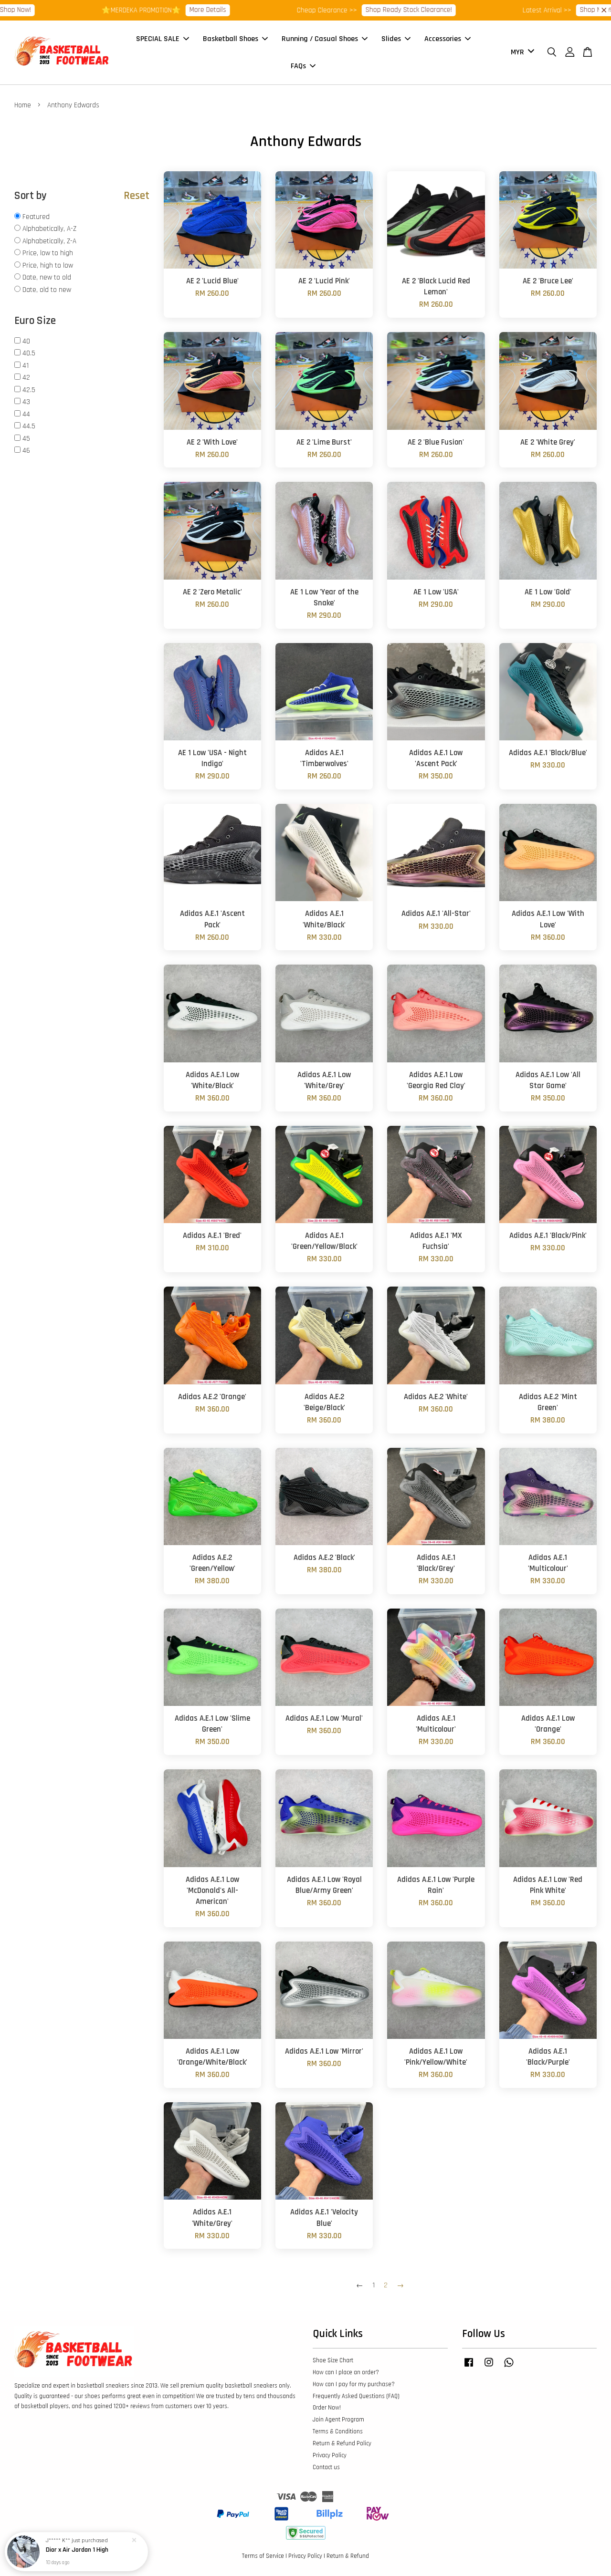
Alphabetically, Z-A (49, 241)
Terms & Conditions (338, 2431)
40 (26, 341)
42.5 (29, 390)
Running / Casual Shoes (320, 39)
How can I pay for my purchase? (354, 2384)
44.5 (29, 426)
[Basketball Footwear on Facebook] (469, 2367)
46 (26, 451)
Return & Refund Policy (342, 2443)
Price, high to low (48, 265)
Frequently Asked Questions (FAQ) (356, 2396)
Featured (36, 217)
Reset (137, 196)
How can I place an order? (346, 2372)
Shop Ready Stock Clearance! (356, 10)
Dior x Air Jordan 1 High (77, 2550)
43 (26, 402)
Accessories (443, 39)
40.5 (29, 353)
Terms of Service (263, 2556)
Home (23, 105)
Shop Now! (543, 10)
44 (26, 414)
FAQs (298, 66)
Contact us (326, 2467)
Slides (391, 39)
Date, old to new (47, 290)
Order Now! (327, 2408)
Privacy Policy (330, 2455)
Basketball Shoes (231, 39)
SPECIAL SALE (158, 39)
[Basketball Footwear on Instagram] (489, 2367)
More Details (155, 10)
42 (26, 378)
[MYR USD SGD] (521, 53)
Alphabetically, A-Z (49, 229)
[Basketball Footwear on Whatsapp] (509, 2367)
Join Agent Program (338, 2420)
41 (26, 366)
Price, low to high (48, 253)
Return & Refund (348, 2556)
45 (26, 439)
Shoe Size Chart (333, 2360)
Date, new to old (47, 277)
